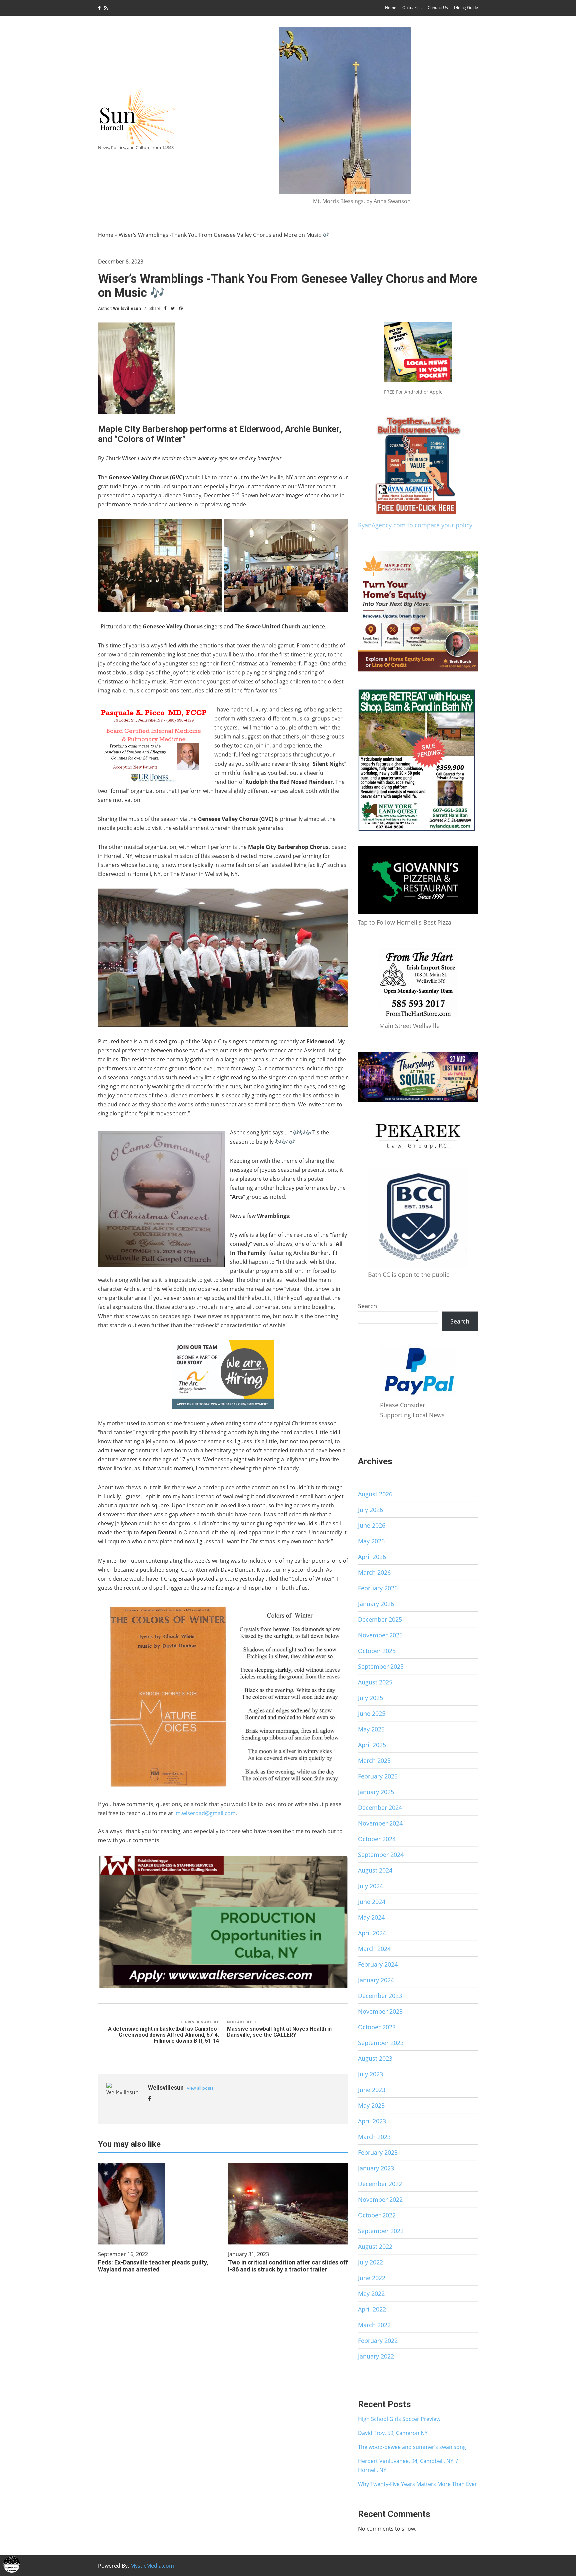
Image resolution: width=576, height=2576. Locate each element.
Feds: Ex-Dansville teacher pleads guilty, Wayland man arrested (153, 2266)
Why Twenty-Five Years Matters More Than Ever (417, 2484)
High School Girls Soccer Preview (399, 2419)
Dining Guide (466, 8)
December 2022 (380, 2184)
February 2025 (378, 1776)
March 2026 (374, 1572)
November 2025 (380, 1635)
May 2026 (371, 1541)
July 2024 (370, 1886)
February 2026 (378, 1588)
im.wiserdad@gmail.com (205, 1813)
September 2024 (381, 1855)
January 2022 (376, 2356)
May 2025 (371, 1729)
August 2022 (375, 2246)
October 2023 (377, 2027)
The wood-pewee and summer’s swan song (412, 2447)
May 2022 (371, 2293)
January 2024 (376, 1980)
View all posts (200, 2088)
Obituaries (412, 8)
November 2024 (380, 1823)
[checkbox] (12, 2564)
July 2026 (370, 1510)
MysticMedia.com (152, 2566)
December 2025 (380, 1619)
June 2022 (372, 2278)
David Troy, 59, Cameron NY (393, 2433)
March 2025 (374, 1760)
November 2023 (380, 2011)
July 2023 (370, 2074)
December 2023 (380, 1996)
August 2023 (375, 2058)
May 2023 (371, 2105)
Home (391, 8)
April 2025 (372, 1745)
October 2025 (377, 1651)
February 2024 (378, 1964)
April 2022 (372, 2309)
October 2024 (377, 1839)
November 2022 (380, 2199)
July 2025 (370, 1698)
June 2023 (372, 2090)
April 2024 (372, 1933)
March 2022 (374, 2325)
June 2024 (372, 1902)
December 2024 (380, 1808)
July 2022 (370, 2262)
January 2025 (376, 1792)
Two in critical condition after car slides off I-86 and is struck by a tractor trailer (288, 2266)
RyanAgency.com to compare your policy (415, 525)
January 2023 (376, 2168)
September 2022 (381, 2231)
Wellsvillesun (127, 308)
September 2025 (381, 1666)
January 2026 (376, 1604)
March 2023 (374, 2137)
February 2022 (378, 2341)
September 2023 (381, 2043)
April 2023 (372, 2121)
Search (367, 1306)
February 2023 (378, 2152)
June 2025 (372, 1713)
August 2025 (375, 1682)
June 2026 (372, 1525)
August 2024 (375, 1870)
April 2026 (372, 1557)
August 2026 (375, 1494)
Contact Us (438, 8)
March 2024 (374, 1949)
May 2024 (371, 1917)
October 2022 (377, 2215)
